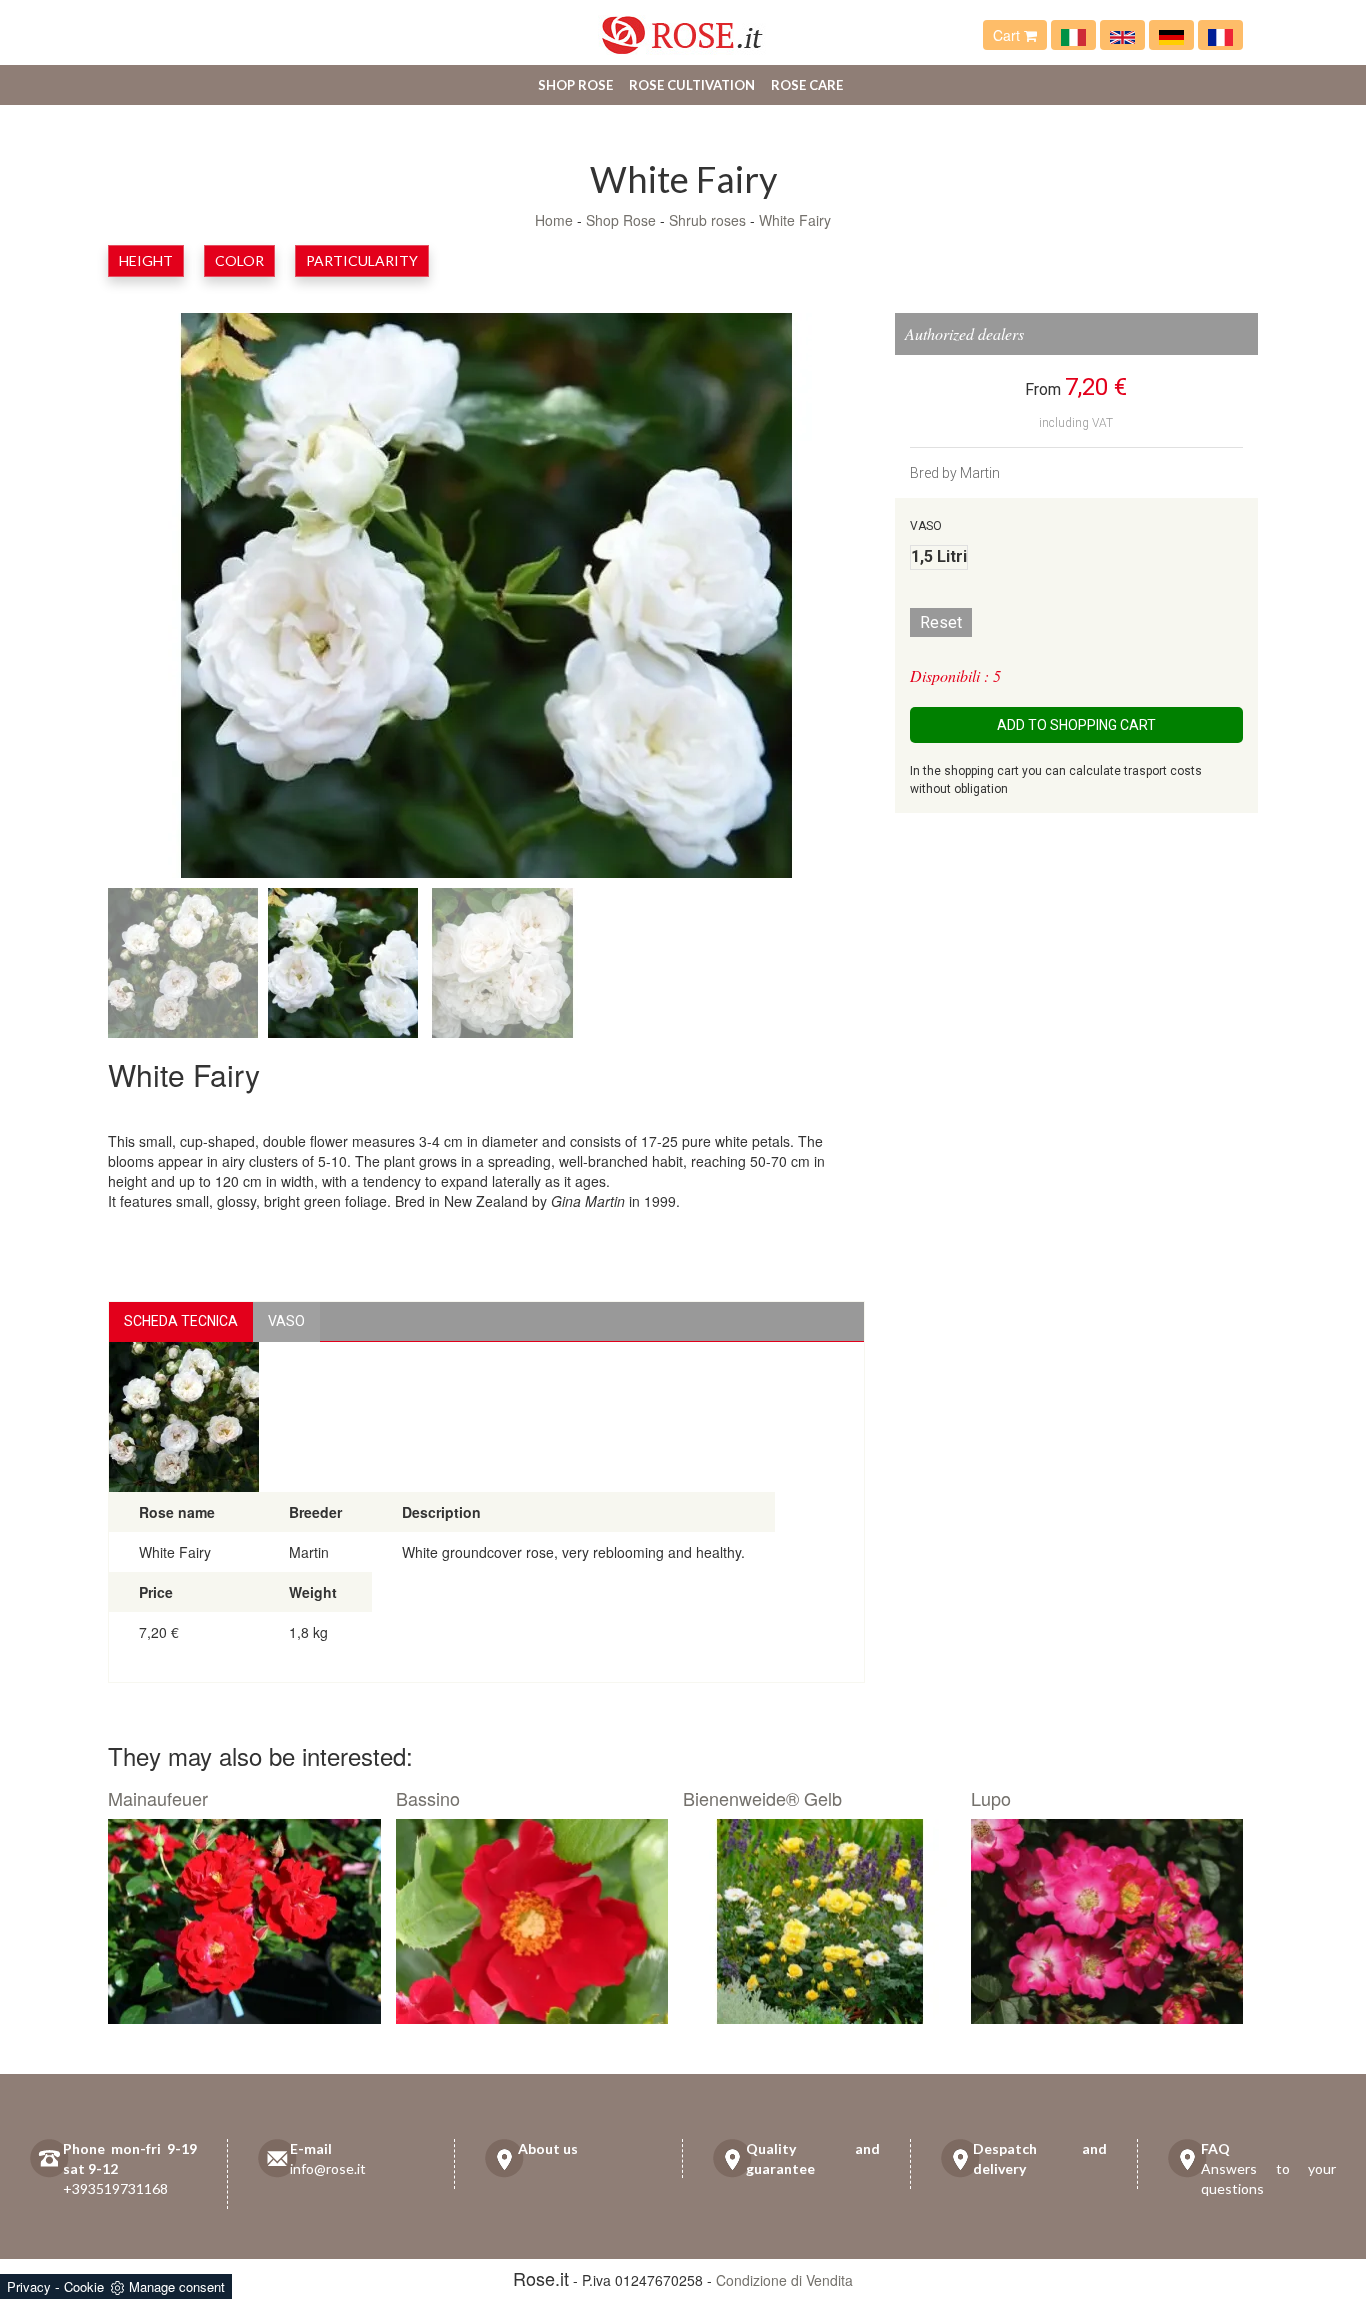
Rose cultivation (692, 85)
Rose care (807, 85)
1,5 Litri (939, 556)
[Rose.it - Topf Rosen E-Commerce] (1171, 35)
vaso (286, 1321)
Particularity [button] (362, 260)
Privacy (29, 2286)
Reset (941, 622)
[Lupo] (1107, 1922)
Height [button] (146, 260)
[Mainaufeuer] (244, 1922)
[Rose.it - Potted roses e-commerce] (1122, 35)
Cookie (84, 2286)
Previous (178, 600)
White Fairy (795, 220)
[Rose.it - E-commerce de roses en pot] (1220, 35)
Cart (1008, 35)
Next (795, 600)
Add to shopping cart (1076, 725)
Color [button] (239, 260)
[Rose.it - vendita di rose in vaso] (1073, 35)
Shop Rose (575, 85)
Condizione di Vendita (784, 2280)
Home (554, 220)
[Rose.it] (682, 27)
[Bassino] (532, 1922)
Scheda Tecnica (181, 1321)
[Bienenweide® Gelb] (819, 1922)
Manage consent (177, 2286)
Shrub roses (707, 220)
